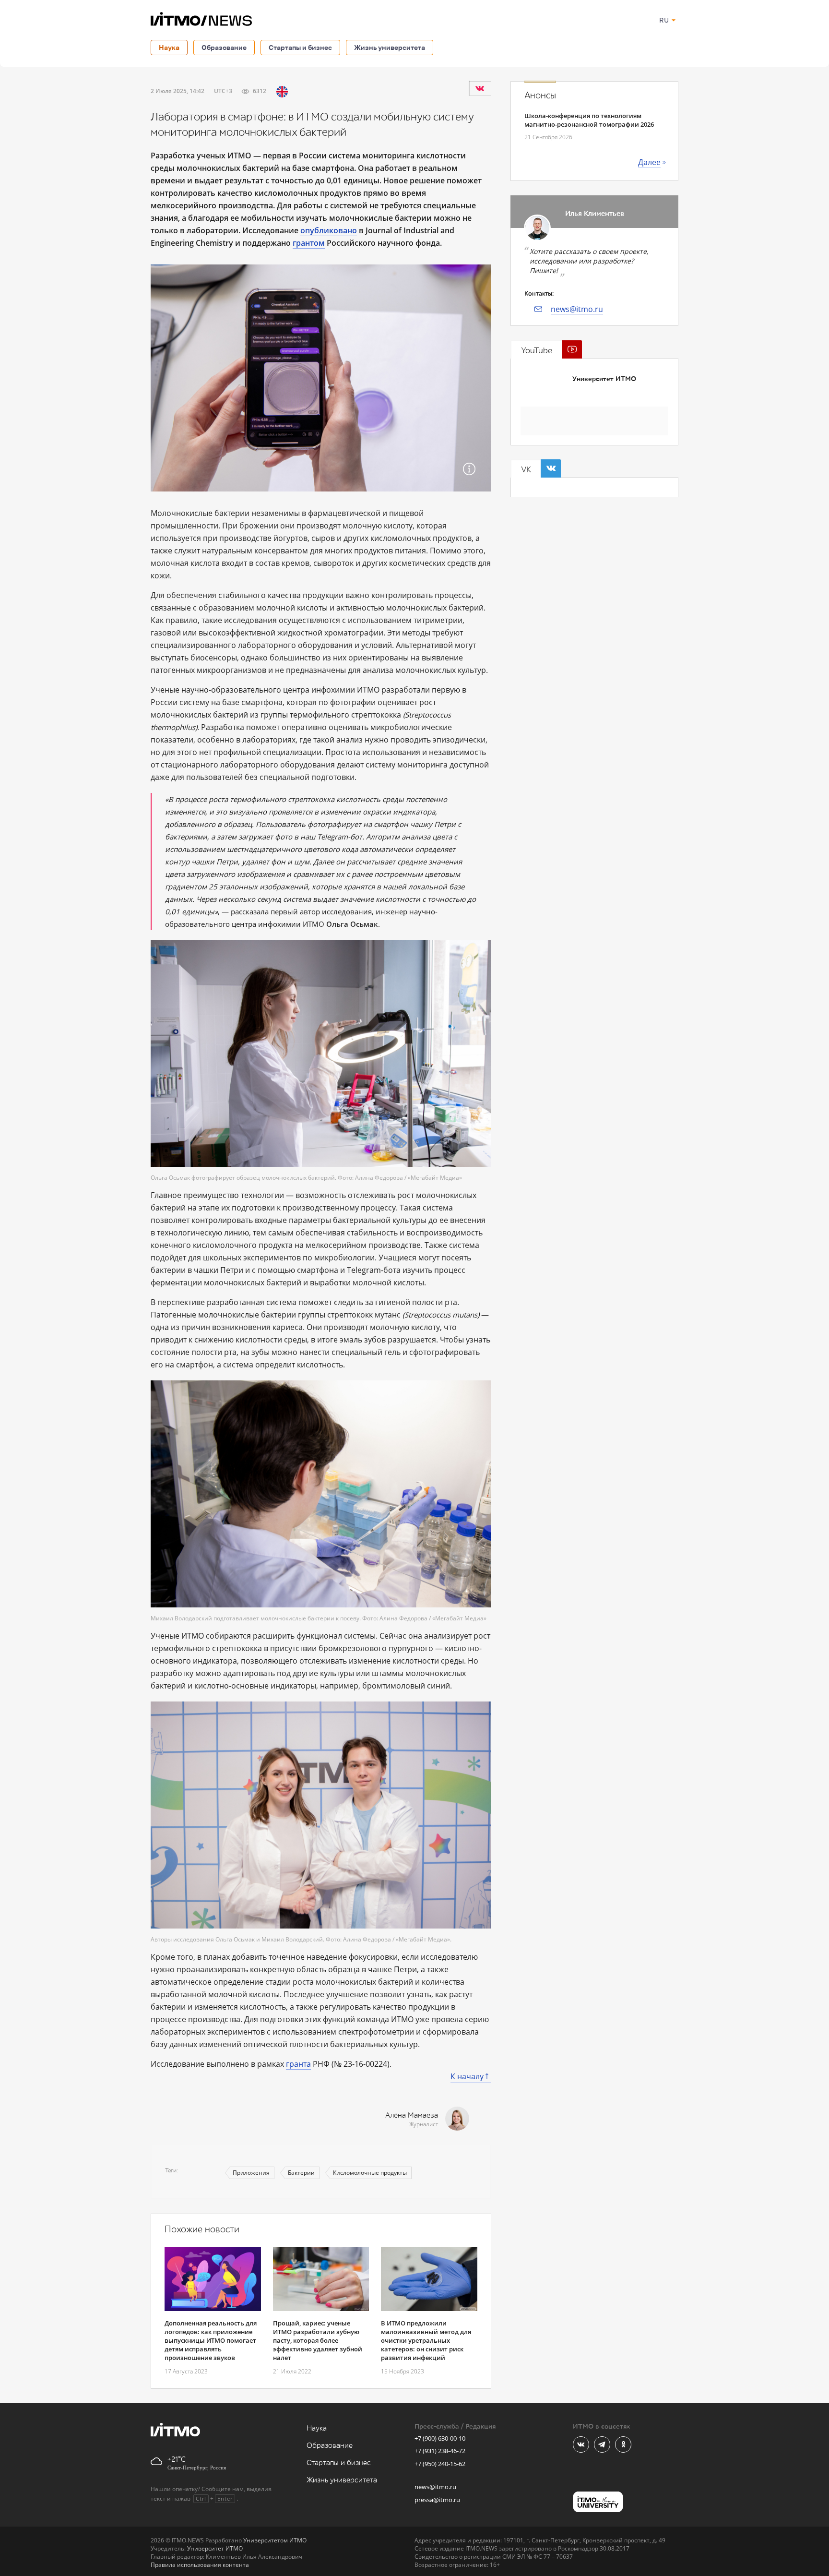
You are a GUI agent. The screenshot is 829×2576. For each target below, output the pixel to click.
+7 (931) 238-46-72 (440, 2451)
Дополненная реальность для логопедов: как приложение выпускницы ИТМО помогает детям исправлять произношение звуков (211, 2340)
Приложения (251, 2173)
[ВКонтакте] (480, 88)
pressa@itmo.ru (437, 2500)
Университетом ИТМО (275, 2540)
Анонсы (540, 96)
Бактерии (301, 2173)
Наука (169, 47)
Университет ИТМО (604, 379)
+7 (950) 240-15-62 (440, 2464)
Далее (649, 162)
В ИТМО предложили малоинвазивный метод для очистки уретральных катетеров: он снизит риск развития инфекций (426, 2340)
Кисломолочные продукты (370, 2173)
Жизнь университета (390, 47)
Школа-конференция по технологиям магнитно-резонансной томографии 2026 (589, 120)
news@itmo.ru (577, 309)
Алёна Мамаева (412, 2115)
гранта (298, 2064)
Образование (224, 47)
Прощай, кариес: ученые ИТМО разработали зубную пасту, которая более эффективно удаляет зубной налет (318, 2340)
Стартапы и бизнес (300, 47)
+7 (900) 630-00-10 (440, 2438)
